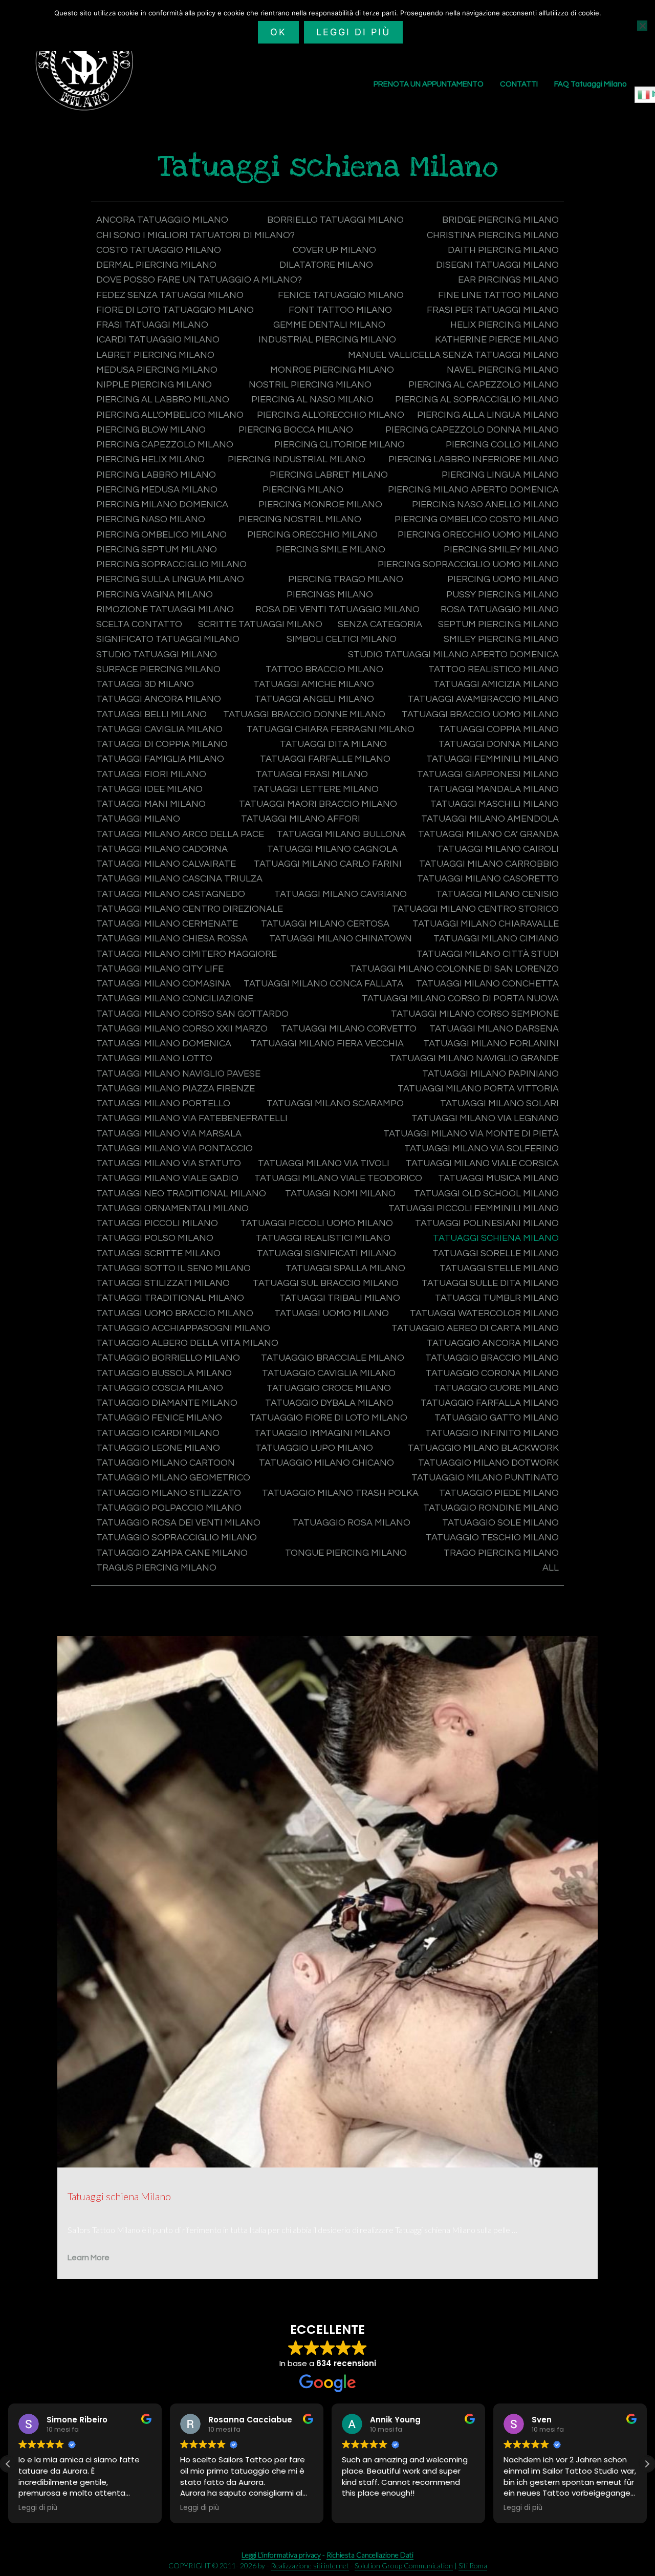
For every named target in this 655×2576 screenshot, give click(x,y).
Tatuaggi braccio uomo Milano (480, 714)
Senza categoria (380, 624)
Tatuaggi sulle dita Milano (490, 1283)
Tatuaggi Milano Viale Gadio (167, 1178)
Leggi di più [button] (38, 2508)
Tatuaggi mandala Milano (493, 789)
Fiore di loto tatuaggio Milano (175, 310)
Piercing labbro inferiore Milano (474, 459)
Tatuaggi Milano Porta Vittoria (478, 1089)
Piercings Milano (330, 595)
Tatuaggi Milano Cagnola (332, 849)
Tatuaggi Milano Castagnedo (171, 894)
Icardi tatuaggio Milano (158, 340)
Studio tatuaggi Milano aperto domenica (453, 654)
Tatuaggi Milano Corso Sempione (475, 1014)
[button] (8, 2464)
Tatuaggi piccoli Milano (157, 1223)
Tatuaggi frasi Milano (312, 774)
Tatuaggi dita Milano (333, 744)
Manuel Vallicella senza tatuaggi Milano (453, 355)
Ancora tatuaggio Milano (162, 220)
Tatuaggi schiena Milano (496, 1238)
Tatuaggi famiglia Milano (160, 759)
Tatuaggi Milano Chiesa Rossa (172, 939)
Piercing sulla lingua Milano (170, 579)
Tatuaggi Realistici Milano (323, 1238)
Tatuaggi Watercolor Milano (484, 1313)
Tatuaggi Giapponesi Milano (488, 774)
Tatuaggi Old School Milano (486, 1194)
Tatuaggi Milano (138, 819)
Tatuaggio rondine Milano (491, 1508)
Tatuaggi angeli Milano (314, 699)
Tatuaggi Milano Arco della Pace (180, 834)
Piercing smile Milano (331, 550)
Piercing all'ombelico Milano (170, 415)
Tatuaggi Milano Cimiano (496, 939)
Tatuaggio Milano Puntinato (485, 1478)
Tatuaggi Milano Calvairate (166, 864)
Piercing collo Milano (502, 445)
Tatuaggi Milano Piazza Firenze (176, 1089)
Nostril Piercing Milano (310, 385)
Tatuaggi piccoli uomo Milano (317, 1223)
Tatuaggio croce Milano (329, 1388)
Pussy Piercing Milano (503, 595)
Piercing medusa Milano (157, 490)
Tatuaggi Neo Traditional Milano (181, 1194)
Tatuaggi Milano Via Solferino (482, 1149)
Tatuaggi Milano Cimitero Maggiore (187, 954)
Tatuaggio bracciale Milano (333, 1358)
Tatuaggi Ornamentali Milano (172, 1208)
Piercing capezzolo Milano (165, 445)
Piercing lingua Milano (500, 475)
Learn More (89, 2258)
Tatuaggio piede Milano (499, 1493)
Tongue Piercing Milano (346, 1553)
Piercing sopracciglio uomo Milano (468, 564)
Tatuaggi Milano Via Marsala (169, 1134)
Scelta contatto (139, 624)
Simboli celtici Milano (342, 639)
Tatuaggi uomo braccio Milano (175, 1313)
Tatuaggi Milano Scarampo (335, 1103)
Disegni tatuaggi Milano (497, 265)
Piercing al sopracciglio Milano (477, 400)
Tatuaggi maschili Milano (495, 804)
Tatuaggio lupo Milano (314, 1448)
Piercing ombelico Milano (161, 535)
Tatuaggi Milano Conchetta (487, 984)
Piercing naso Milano (151, 519)
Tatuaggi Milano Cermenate (167, 924)
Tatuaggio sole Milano (500, 1523)
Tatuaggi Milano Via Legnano (485, 1118)
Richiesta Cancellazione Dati (370, 2555)
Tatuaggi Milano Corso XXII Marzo (182, 1029)
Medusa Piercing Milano (157, 370)
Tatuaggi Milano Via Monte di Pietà (471, 1134)
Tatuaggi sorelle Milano (496, 1253)
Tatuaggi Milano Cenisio (497, 894)
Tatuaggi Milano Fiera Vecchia (327, 1044)
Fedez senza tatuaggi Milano (170, 295)
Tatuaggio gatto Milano (497, 1418)
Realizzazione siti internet (310, 2566)
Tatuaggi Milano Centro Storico (475, 909)
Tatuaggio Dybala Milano (329, 1403)
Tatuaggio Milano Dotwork (488, 1463)
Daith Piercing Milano (503, 250)
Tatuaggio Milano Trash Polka (340, 1493)
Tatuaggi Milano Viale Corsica (482, 1163)
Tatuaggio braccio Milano (492, 1358)
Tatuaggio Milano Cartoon (166, 1463)
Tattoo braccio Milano (324, 669)
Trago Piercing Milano (501, 1553)
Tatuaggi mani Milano (151, 804)
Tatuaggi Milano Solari (499, 1103)
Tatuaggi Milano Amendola (490, 819)
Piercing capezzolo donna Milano (472, 430)
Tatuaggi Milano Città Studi (488, 954)
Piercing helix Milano (150, 459)
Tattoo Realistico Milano (494, 669)
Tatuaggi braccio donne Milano (304, 714)
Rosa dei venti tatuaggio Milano (337, 609)
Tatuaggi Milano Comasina (163, 984)
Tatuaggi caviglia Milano (159, 729)
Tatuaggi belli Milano (151, 714)
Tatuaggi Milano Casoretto (488, 879)
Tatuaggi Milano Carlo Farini (328, 864)
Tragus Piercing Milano (156, 1568)
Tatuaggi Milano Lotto (154, 1058)
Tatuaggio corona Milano (492, 1373)
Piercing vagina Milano (155, 595)
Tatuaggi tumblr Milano (497, 1298)
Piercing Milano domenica (162, 505)
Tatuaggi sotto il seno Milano (173, 1268)
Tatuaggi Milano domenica (164, 1044)
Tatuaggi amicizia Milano (496, 684)
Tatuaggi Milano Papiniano (490, 1074)
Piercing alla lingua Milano (488, 415)
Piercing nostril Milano (300, 519)
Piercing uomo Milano (503, 579)
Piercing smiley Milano (501, 550)
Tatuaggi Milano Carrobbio (489, 864)
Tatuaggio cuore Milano (496, 1388)
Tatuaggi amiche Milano (314, 684)
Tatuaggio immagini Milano (322, 1433)
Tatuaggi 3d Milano (145, 684)
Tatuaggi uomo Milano (332, 1313)
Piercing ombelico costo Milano (477, 519)
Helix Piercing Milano (505, 325)
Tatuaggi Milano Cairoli (498, 849)
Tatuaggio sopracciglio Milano (177, 1538)
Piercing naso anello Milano (485, 505)
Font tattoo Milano (340, 310)
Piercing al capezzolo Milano (484, 385)
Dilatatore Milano (326, 265)
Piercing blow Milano (151, 430)
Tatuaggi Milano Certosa (325, 924)
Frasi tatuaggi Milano (152, 325)
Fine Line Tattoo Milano (498, 295)
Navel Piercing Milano (503, 370)
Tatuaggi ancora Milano (159, 699)
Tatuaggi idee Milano (149, 789)
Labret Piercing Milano (155, 355)
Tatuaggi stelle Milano (499, 1268)
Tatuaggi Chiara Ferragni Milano (331, 729)
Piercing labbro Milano (156, 475)
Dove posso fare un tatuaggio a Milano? (199, 280)
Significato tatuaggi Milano (168, 639)
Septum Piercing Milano (498, 624)
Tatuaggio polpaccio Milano (169, 1508)
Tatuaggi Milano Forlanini (491, 1044)
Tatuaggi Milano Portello (163, 1103)
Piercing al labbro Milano (163, 400)
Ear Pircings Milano (508, 280)
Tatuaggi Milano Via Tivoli (324, 1163)
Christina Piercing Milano (493, 235)
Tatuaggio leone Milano (158, 1448)
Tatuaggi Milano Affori (301, 819)
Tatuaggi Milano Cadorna (162, 849)
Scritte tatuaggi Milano (260, 624)
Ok (278, 32)
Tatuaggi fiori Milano (151, 774)
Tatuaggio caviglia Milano (329, 1373)
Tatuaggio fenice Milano (159, 1418)
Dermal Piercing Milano (156, 265)
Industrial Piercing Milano (327, 340)
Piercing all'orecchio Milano (331, 415)
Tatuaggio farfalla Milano (490, 1403)
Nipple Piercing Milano (154, 385)
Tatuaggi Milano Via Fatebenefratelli (192, 1118)
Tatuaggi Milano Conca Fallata (323, 984)
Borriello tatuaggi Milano (335, 220)
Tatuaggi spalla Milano (345, 1268)
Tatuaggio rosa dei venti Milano (178, 1523)
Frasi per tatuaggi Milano (493, 310)
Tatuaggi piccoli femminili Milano (474, 1208)
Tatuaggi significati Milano (326, 1253)
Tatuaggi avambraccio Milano (483, 699)
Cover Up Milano (334, 250)
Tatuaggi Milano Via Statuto (169, 1163)
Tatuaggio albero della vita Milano (187, 1343)
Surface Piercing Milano (158, 669)
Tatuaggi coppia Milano (499, 729)
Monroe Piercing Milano (332, 370)
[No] (642, 26)
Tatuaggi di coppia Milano (162, 744)
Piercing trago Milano (346, 579)
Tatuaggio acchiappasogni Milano (183, 1328)
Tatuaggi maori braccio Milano (318, 804)
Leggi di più (353, 32)
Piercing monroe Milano (320, 505)
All (551, 1568)
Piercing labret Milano (329, 475)
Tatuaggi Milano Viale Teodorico (338, 1178)
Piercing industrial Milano (297, 459)
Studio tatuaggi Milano (157, 654)
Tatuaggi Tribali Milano (340, 1298)
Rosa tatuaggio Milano (500, 609)
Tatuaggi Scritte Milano (158, 1253)
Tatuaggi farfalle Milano (325, 759)
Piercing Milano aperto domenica (473, 490)
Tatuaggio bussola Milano (164, 1373)
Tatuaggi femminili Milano (493, 759)
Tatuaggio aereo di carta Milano (475, 1328)
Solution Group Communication (404, 2566)
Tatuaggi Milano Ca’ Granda (488, 834)
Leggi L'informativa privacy (281, 2555)
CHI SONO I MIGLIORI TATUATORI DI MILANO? (195, 235)
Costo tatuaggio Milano (159, 250)
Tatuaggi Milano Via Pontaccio (174, 1149)
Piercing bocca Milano (296, 430)
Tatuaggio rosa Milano (351, 1523)
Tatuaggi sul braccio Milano (326, 1283)
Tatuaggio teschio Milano (492, 1538)
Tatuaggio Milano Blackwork (483, 1448)
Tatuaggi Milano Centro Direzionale (190, 909)
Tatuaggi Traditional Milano (170, 1298)
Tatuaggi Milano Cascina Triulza (179, 879)
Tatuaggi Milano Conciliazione (175, 999)
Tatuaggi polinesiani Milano (487, 1223)
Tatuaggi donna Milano (499, 744)
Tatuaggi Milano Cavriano (341, 894)
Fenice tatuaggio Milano (341, 295)
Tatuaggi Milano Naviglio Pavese (178, 1074)
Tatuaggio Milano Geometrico (173, 1478)
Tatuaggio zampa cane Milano (172, 1553)
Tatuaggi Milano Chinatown (341, 939)
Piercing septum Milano (157, 550)
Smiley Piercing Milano (501, 639)
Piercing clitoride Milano (340, 445)
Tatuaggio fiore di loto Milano (329, 1418)
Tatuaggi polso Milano (155, 1238)
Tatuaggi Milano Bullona (341, 834)
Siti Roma (473, 2566)
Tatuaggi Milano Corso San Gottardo (192, 1014)
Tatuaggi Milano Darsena (494, 1029)
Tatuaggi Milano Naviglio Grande (474, 1058)
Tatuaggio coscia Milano (160, 1388)
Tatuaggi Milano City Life (160, 969)
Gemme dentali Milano (329, 325)
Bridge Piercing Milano (500, 220)
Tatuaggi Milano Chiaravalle (486, 924)
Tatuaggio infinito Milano (492, 1433)
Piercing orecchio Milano (312, 535)
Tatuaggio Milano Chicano (326, 1463)
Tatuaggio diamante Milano (167, 1403)
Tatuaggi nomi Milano (340, 1194)
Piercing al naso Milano (312, 400)
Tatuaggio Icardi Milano (158, 1433)
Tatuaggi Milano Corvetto (349, 1029)
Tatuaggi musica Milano (498, 1178)
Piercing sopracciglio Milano (171, 564)
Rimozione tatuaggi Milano (165, 609)
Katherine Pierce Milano (497, 340)
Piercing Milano (303, 490)
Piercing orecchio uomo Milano (478, 535)
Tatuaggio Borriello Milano (168, 1358)
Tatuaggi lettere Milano (315, 789)
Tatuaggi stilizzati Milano (163, 1283)
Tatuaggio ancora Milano (493, 1343)
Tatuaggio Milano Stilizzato (169, 1493)
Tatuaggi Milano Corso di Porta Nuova (460, 999)
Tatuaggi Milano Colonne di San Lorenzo (454, 969)
